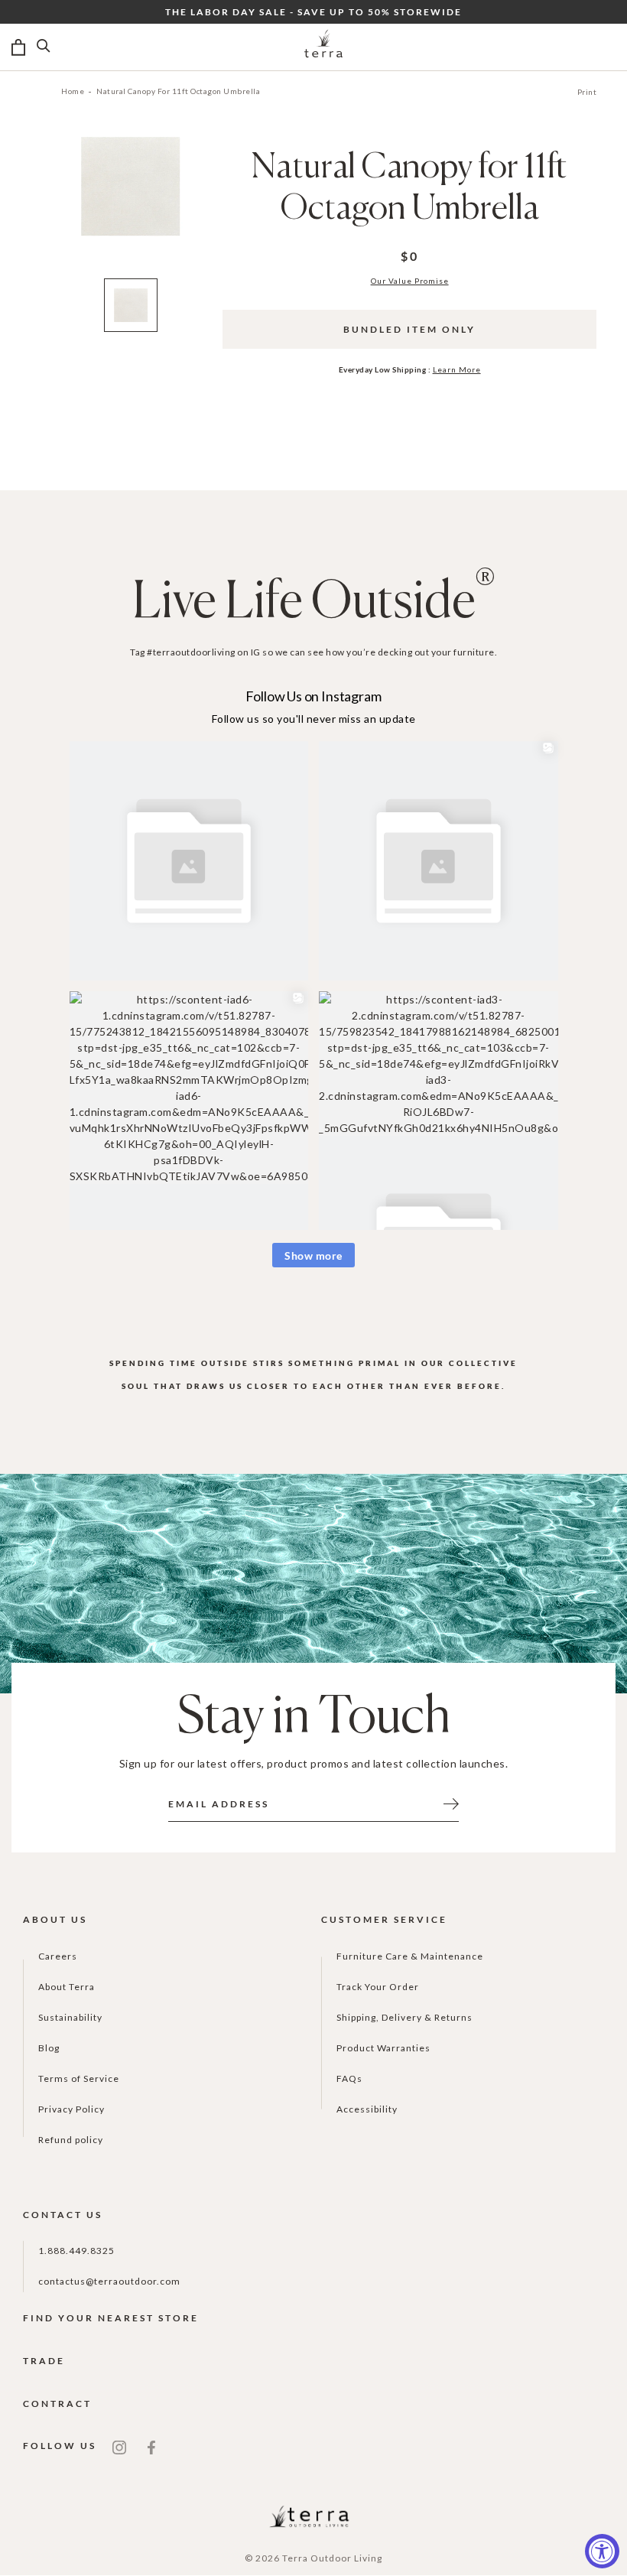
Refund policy (71, 2140)
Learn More (457, 369)
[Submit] (451, 1803)
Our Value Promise (410, 281)
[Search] (44, 47)
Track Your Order (378, 1987)
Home (73, 91)
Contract (57, 2404)
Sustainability (70, 2017)
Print (587, 92)
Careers (58, 1956)
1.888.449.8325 (76, 2251)
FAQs (349, 2078)
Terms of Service (79, 2078)
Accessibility (367, 2109)
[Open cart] (18, 47)
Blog (49, 2048)
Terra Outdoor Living (332, 2558)
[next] (232, 208)
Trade (44, 2361)
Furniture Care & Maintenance (410, 1956)
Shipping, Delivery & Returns (404, 2017)
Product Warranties (383, 2048)
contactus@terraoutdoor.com (109, 2281)
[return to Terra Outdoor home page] (323, 47)
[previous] (28, 208)
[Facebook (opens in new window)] (151, 2446)
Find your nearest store (111, 2318)
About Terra (67, 1987)
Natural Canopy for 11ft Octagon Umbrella (178, 91)
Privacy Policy (71, 2109)
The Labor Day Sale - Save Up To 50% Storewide (313, 12)
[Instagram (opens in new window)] (119, 2446)
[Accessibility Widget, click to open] (602, 2551)
